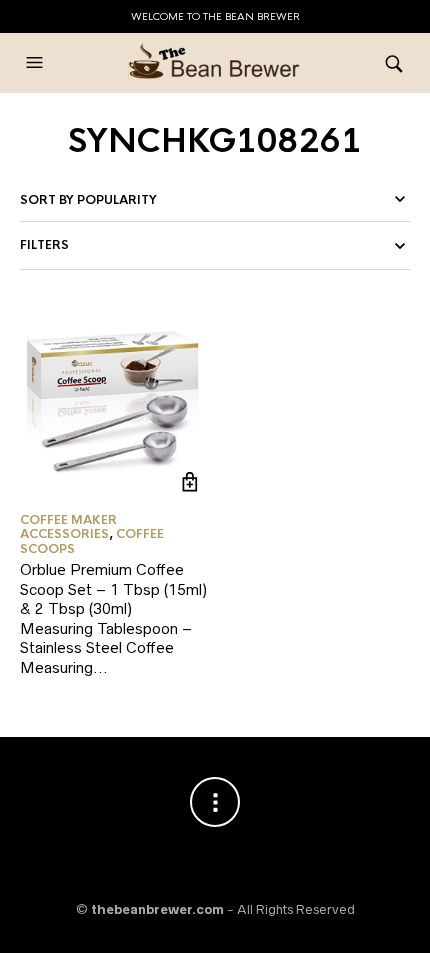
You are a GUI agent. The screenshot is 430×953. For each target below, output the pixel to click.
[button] (37, 63)
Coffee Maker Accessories (68, 527)
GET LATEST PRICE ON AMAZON (189, 482)
